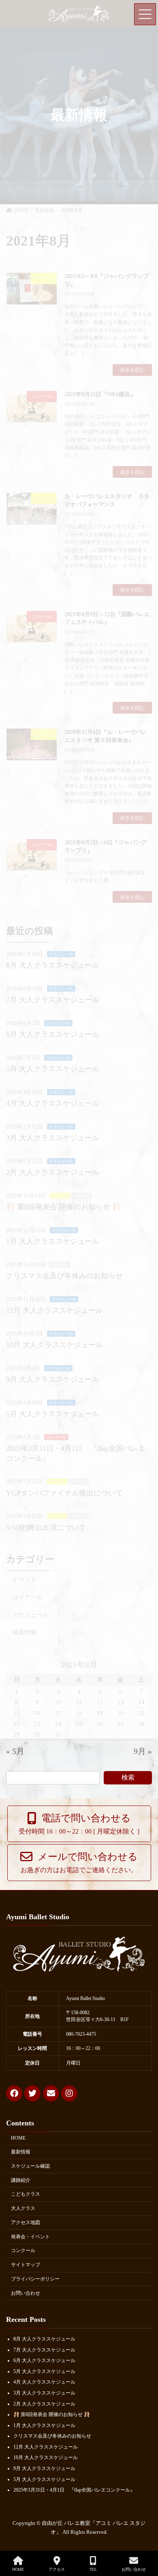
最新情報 (21, 2152)
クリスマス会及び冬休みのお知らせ (52, 2436)
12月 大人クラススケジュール (46, 2447)
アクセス (57, 2569)
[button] (79, 1824)
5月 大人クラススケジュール (44, 2371)
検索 (128, 1777)
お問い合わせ (26, 2293)
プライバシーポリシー (35, 2279)
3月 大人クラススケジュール (44, 2393)
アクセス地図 (26, 2222)
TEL (93, 2569)
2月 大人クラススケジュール (44, 2404)
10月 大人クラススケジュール (46, 2458)
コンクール (23, 2251)
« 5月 (15, 1751)
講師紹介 (21, 2180)
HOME (18, 2138)
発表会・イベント (30, 2237)
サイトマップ (26, 2265)
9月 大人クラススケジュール (44, 2468)
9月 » (143, 1751)
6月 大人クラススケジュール (44, 2360)
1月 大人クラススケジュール (44, 2425)
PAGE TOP (145, 2539)
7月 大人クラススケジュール (44, 2350)
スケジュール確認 (30, 2166)
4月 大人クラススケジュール (44, 2382)
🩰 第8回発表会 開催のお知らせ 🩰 (52, 2414)
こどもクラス (26, 2194)
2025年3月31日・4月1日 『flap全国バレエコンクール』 (74, 2490)
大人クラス (23, 2208)
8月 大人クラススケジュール (44, 2339)
